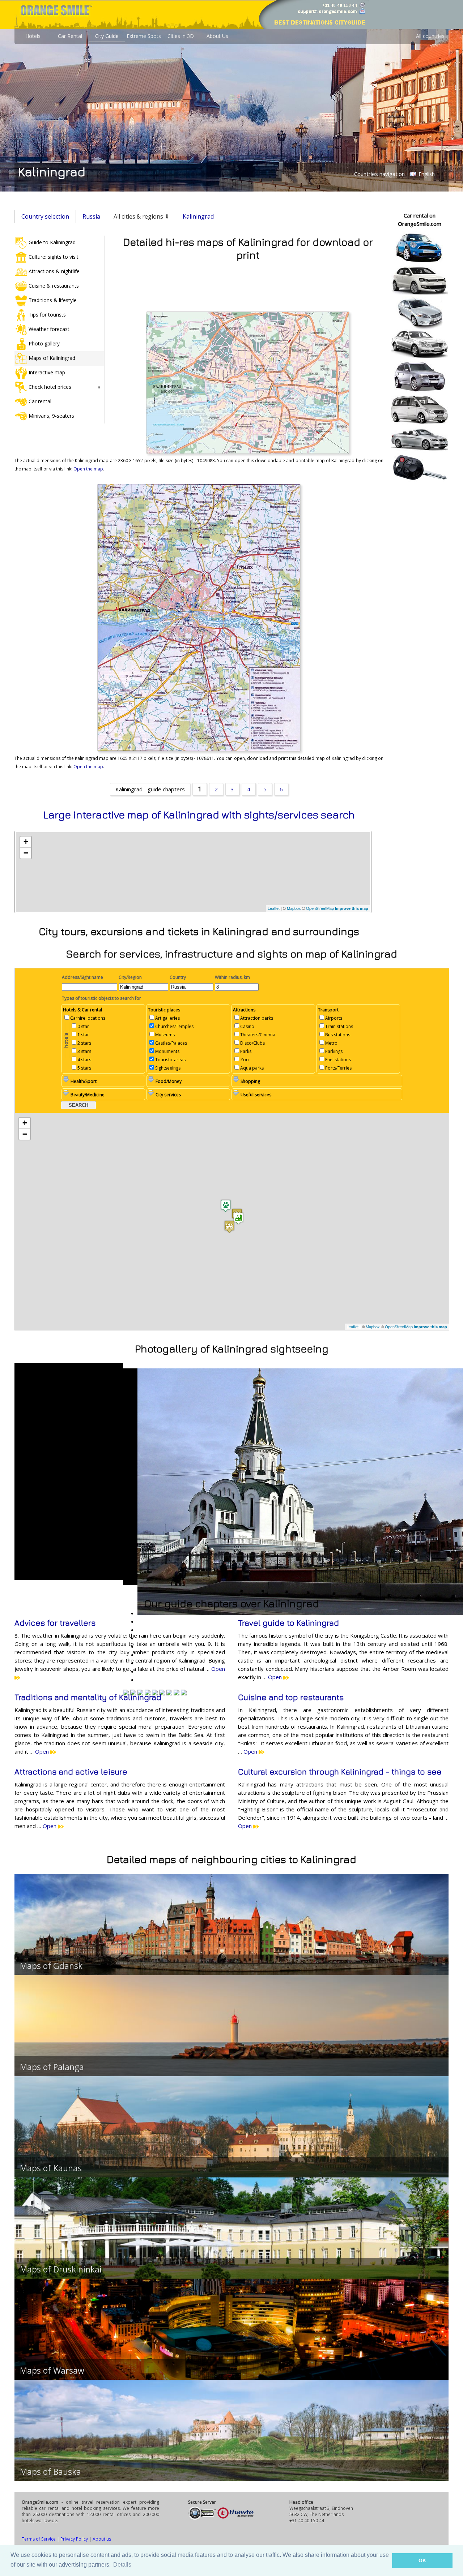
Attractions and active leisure (71, 1772)
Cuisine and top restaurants (291, 1697)
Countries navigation (379, 174)
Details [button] (122, 2565)
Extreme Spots (144, 36)
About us (102, 2539)
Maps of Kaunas (51, 2168)
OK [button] (422, 2560)
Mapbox (294, 908)
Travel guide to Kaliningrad (288, 1623)
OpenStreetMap (320, 908)
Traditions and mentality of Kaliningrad (88, 1697)
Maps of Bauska (50, 2472)
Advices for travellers (55, 1623)
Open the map (88, 469)
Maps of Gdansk (51, 1966)
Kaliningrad (198, 216)
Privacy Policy (74, 2539)
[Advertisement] (248, 285)
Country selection (45, 216)
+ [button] (26, 842)
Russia (91, 216)
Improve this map (352, 908)
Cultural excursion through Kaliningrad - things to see (340, 1772)
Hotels (33, 36)
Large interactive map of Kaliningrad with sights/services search (199, 815)
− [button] (26, 853)
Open (276, 1677)
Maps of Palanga (52, 2067)
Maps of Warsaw (52, 2370)
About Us (217, 36)
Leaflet (274, 908)
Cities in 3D (181, 36)
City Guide (107, 36)
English (426, 174)
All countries (430, 36)
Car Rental (70, 36)
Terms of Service (39, 2539)
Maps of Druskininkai (61, 2269)
